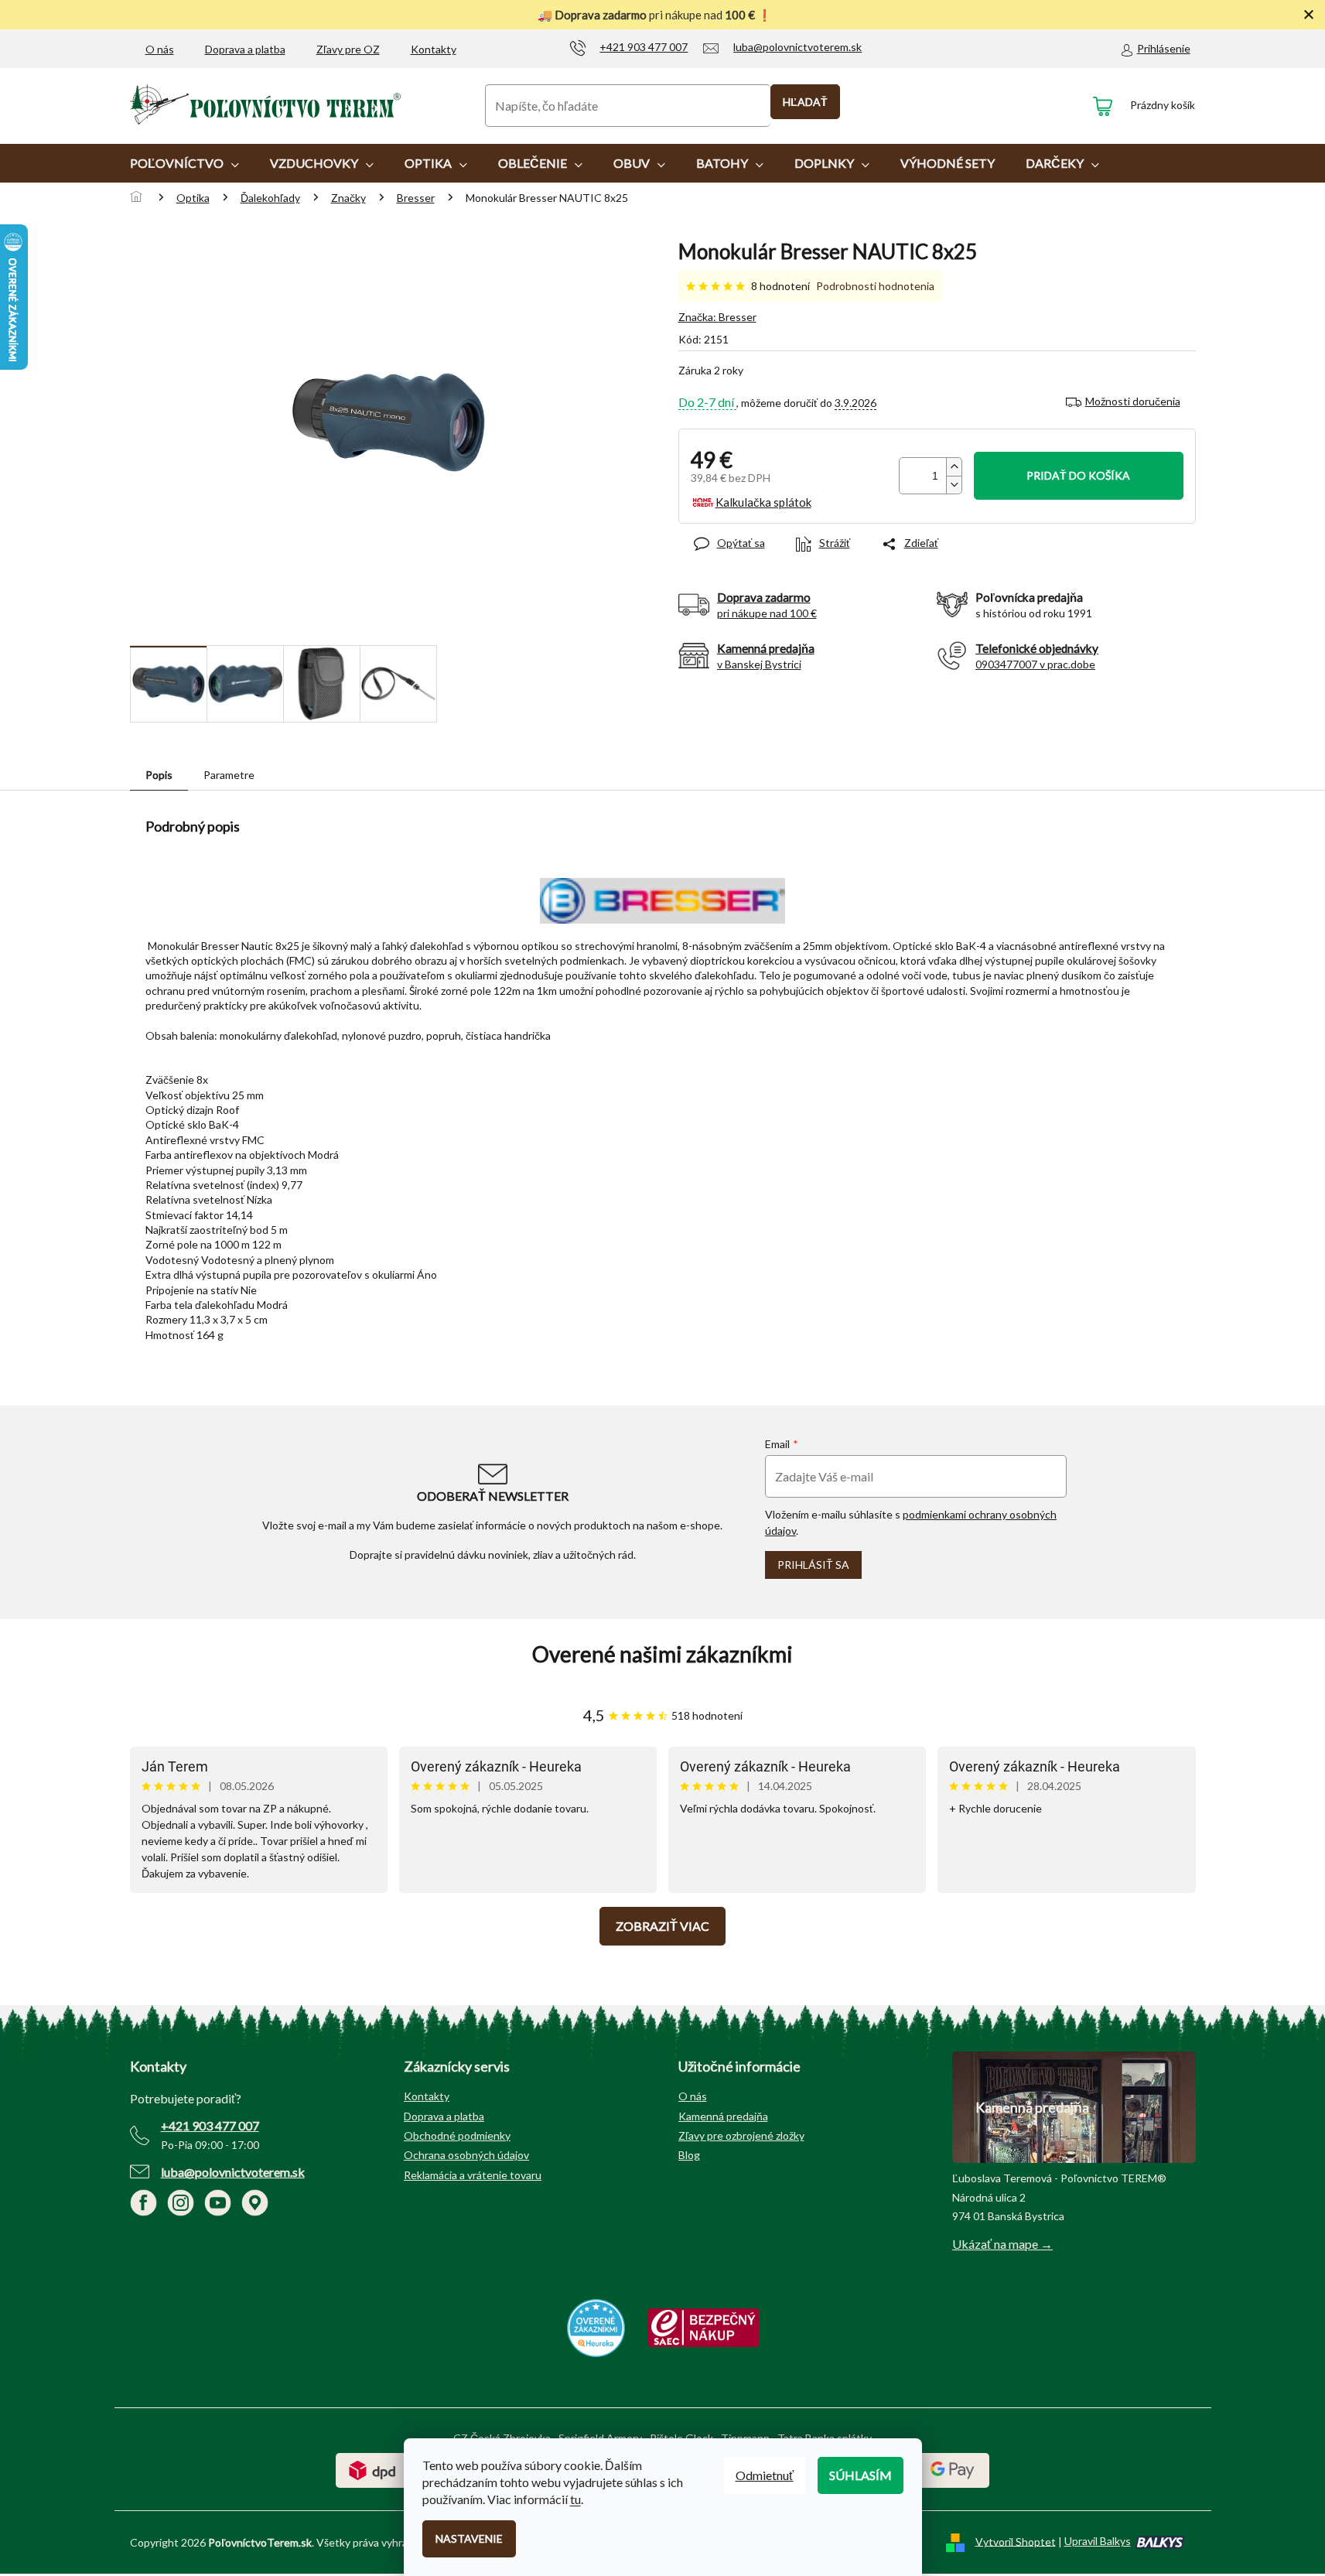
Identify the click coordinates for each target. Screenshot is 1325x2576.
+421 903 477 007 (210, 2125)
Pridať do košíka (1078, 475)
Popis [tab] (159, 775)
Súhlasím (861, 2475)
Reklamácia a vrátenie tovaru (473, 2175)
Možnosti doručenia (1133, 401)
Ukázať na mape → (1002, 2244)
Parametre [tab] (229, 775)
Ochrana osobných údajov (466, 2155)
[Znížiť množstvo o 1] (954, 485)
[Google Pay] (953, 2469)
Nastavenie (469, 2538)
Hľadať (805, 102)
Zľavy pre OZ (348, 49)
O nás (160, 49)
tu (575, 2499)
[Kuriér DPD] (372, 2469)
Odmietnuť (765, 2475)
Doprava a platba (245, 49)
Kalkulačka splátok (763, 502)
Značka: (717, 317)
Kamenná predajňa (723, 2116)
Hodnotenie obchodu (663, 1654)
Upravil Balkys (1098, 2541)
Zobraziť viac (662, 1926)
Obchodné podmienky (457, 2135)
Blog (689, 2155)
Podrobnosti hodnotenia (875, 286)
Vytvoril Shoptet (1016, 2541)
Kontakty (434, 49)
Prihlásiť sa (813, 1565)
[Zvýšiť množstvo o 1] (954, 467)
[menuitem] (184, 163)
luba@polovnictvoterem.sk (233, 2172)
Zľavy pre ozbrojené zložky (741, 2135)
